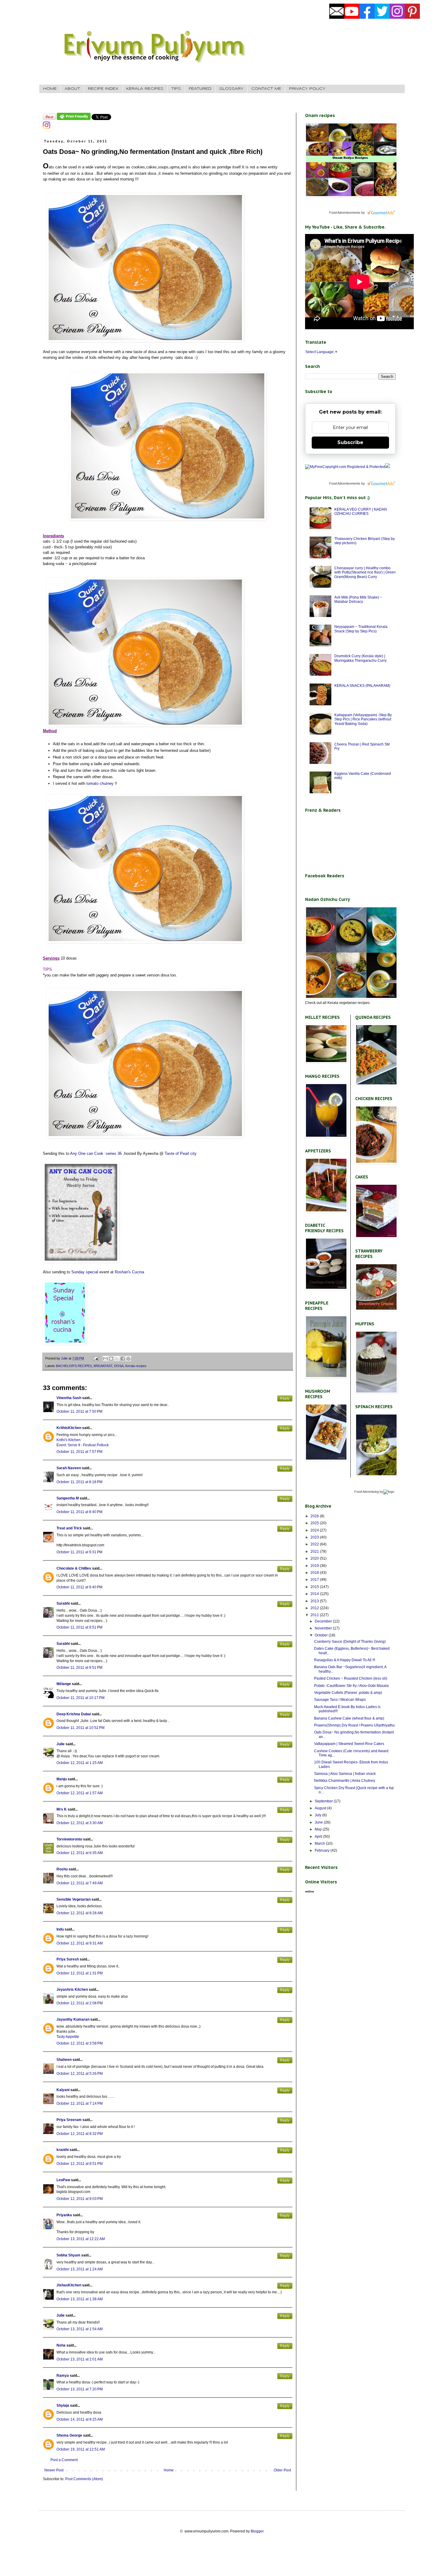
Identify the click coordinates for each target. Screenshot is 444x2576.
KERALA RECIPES (145, 89)
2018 (315, 1573)
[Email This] (105, 1359)
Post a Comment (64, 2460)
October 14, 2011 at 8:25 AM (80, 2419)
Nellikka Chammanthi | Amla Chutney (345, 1781)
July (319, 1815)
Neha (61, 2345)
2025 (315, 1523)
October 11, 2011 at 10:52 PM (80, 1728)
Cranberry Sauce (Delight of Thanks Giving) (350, 1642)
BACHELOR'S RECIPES (74, 1366)
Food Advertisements (345, 213)
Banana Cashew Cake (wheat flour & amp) (349, 1718)
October (322, 1635)
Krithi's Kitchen (69, 1440)
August (321, 1808)
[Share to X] (117, 1359)
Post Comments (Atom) (84, 2479)
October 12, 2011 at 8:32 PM (80, 2134)
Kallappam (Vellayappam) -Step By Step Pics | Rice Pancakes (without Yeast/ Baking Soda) (363, 719)
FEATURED (200, 89)
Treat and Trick (69, 1528)
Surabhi (63, 1603)
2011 (315, 1615)
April (319, 1837)
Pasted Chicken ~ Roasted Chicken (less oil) (351, 1678)
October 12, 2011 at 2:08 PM (80, 2003)
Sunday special (85, 1272)
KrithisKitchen (69, 1428)
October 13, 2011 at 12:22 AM (81, 2239)
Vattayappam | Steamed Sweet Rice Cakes (349, 1744)
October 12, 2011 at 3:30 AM (80, 1823)
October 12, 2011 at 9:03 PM (80, 2199)
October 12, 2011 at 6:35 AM (80, 1853)
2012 (315, 1608)
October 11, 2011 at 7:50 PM (79, 1411)
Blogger (257, 2531)
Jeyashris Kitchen (72, 1990)
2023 (315, 1537)
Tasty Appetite (68, 2037)
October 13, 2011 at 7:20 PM (80, 2389)
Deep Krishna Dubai (74, 1714)
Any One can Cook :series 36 (96, 1153)
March (320, 1843)
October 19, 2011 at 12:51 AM (81, 2449)
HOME (50, 89)
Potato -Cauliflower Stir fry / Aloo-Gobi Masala (351, 1686)
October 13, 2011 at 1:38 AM (80, 2299)
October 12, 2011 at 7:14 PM (80, 2103)
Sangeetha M (68, 1498)
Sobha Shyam (68, 2255)
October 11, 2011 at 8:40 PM (79, 1512)
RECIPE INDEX (103, 89)
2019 (315, 1566)
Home (169, 2470)
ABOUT (72, 89)
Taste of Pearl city (180, 1153)
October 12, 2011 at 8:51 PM (80, 2164)
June (319, 1822)
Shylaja (63, 2405)
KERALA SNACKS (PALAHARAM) (362, 686)
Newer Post (54, 2470)
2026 (315, 1516)
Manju (62, 1779)
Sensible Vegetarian (74, 1899)
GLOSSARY (231, 89)
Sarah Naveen (69, 1468)
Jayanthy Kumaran (73, 2019)
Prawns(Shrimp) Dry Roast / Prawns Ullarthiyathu (354, 1725)
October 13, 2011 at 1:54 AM (80, 2329)
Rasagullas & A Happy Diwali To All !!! (345, 1660)
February (323, 1850)
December (324, 1621)
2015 (315, 1587)
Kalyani (63, 2090)
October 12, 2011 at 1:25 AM (80, 1763)
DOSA (119, 1366)
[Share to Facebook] (123, 1359)
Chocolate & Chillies (74, 1568)
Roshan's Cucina (129, 1272)
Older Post (282, 2470)
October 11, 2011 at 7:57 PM (79, 1452)
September (324, 1801)
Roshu (62, 1869)
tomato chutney (100, 783)
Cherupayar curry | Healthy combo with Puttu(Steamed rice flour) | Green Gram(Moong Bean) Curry (365, 572)
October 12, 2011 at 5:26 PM (80, 2074)
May (319, 1829)
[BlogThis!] (111, 1359)
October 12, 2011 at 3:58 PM (80, 2043)
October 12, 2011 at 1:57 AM (80, 1793)
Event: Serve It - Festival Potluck (83, 1445)
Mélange (64, 1684)
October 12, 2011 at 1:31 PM (80, 1973)
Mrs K (62, 1809)
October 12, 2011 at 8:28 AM (80, 1913)
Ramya (63, 2376)
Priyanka (64, 2215)
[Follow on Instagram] (47, 128)
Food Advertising (367, 1492)
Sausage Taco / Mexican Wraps (340, 1700)
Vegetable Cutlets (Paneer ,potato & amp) (348, 1693)
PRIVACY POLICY (307, 89)
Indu (60, 1929)
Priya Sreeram (69, 2120)
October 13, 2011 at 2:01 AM (80, 2359)
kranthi (63, 2150)
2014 (315, 1594)
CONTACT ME (266, 89)
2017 (315, 1580)
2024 (315, 1530)
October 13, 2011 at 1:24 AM (80, 2269)
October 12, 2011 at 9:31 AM (80, 1943)
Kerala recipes (136, 1366)
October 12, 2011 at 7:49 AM (80, 1883)
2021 (315, 1551)
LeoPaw (63, 2180)
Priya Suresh (68, 1959)
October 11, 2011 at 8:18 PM (79, 1482)
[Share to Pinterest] (128, 1359)
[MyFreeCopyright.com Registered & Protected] (345, 467)
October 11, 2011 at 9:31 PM (79, 1552)
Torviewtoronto (69, 1839)
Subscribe (350, 442)
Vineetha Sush (69, 1398)
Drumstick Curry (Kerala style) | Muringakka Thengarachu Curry (360, 658)
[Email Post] (95, 1358)
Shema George (69, 2435)
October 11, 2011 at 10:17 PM (80, 1698)
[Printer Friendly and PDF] (74, 119)
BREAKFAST (103, 1366)
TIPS (176, 89)
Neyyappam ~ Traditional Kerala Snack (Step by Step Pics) (361, 629)
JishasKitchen (69, 2285)
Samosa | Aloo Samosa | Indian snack (345, 1774)
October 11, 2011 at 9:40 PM (79, 1587)
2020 (315, 1558)
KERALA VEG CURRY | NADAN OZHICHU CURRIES (361, 512)
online (310, 1891)
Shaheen (64, 2060)
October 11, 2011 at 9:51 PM (79, 1627)
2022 (315, 1544)
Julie (61, 1744)
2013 (315, 1601)
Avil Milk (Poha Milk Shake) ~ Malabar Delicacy (358, 599)
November (324, 1628)
